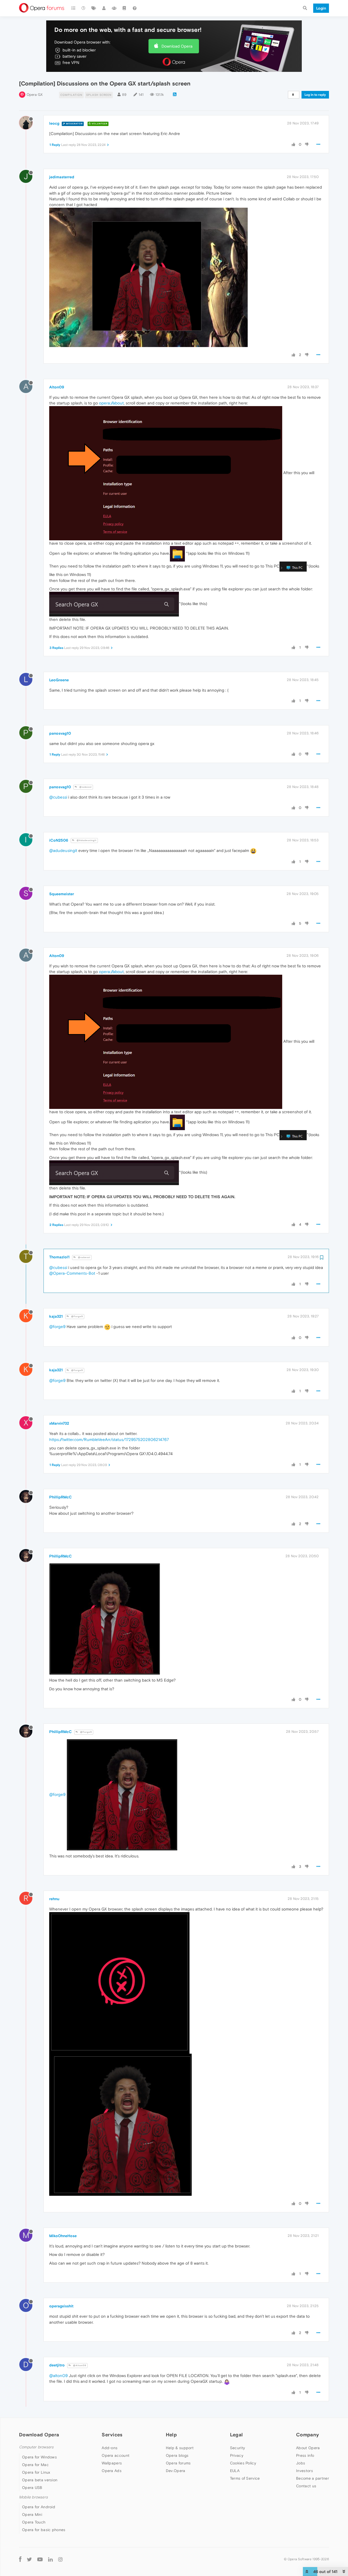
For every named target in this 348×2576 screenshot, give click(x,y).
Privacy (237, 2455)
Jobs (301, 2463)
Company (307, 2435)
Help (171, 2435)
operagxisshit (61, 2306)
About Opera (308, 2448)
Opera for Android (39, 2507)
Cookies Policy (243, 2463)
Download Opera (177, 46)
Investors (304, 2471)
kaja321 (56, 1316)
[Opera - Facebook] (20, 2559)
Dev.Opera (176, 2471)
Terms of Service (245, 2478)
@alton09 (58, 2376)
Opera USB (32, 2488)
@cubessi (85, 787)
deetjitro (57, 2365)
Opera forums (178, 2463)
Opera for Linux (36, 2472)
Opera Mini (32, 2514)
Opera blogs (177, 2455)
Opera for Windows (39, 2457)
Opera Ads (112, 2471)
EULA (235, 2471)
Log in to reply (315, 95)
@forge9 (57, 1327)
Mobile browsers (33, 2497)
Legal (237, 2435)
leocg (54, 123)
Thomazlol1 (59, 1257)
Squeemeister (62, 894)
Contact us (306, 2486)
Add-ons (110, 2448)
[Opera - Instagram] (60, 2559)
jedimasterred (62, 177)
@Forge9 (77, 1316)
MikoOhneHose (63, 2236)
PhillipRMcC (60, 1497)
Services (112, 2435)
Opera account (116, 2455)
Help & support (180, 2448)
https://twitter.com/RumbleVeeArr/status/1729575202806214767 (109, 1439)
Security (237, 2448)
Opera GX (35, 95)
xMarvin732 (59, 1423)
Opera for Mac (35, 2465)
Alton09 (57, 387)
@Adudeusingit (86, 840)
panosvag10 (60, 733)
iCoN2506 (59, 840)
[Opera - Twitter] (29, 2559)
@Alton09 (79, 2365)
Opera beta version (40, 2480)
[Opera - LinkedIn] (50, 2559)
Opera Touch (34, 2522)
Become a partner (313, 2478)
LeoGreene (59, 680)
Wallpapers (112, 2463)
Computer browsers (36, 2447)
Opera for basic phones (44, 2530)
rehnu (54, 1899)
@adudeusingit (63, 850)
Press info (305, 2455)
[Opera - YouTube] (40, 2559)
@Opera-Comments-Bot (72, 1273)
